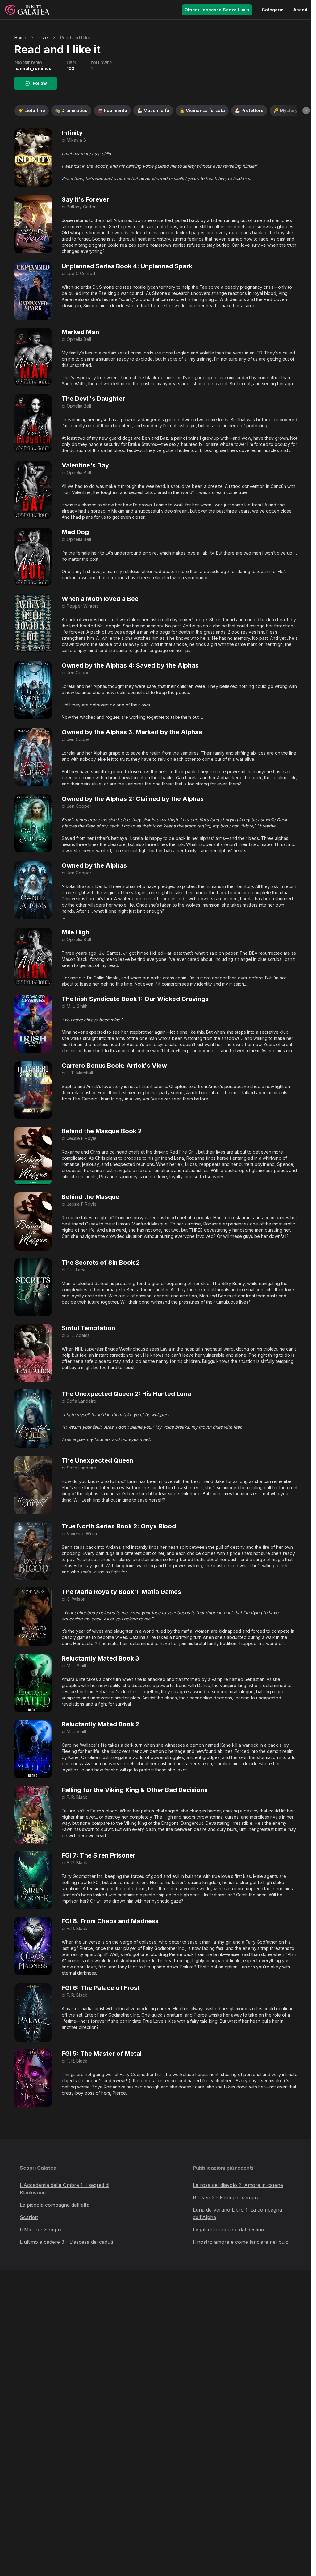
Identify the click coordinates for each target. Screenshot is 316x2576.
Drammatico (71, 110)
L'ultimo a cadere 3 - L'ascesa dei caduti (66, 2242)
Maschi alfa (153, 110)
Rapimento (112, 110)
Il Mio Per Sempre (41, 2230)
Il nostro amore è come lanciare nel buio (241, 2242)
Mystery (285, 110)
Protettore (249, 110)
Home (20, 38)
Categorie (273, 10)
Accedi (301, 10)
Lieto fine (31, 110)
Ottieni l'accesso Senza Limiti (217, 10)
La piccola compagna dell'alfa (55, 2205)
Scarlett (29, 2217)
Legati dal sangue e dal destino (229, 2230)
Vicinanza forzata (202, 110)
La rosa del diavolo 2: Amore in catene (238, 2185)
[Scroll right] (306, 111)
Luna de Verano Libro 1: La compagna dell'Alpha (237, 2214)
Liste (43, 38)
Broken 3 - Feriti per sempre (226, 2197)
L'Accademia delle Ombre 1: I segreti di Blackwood (64, 2189)
